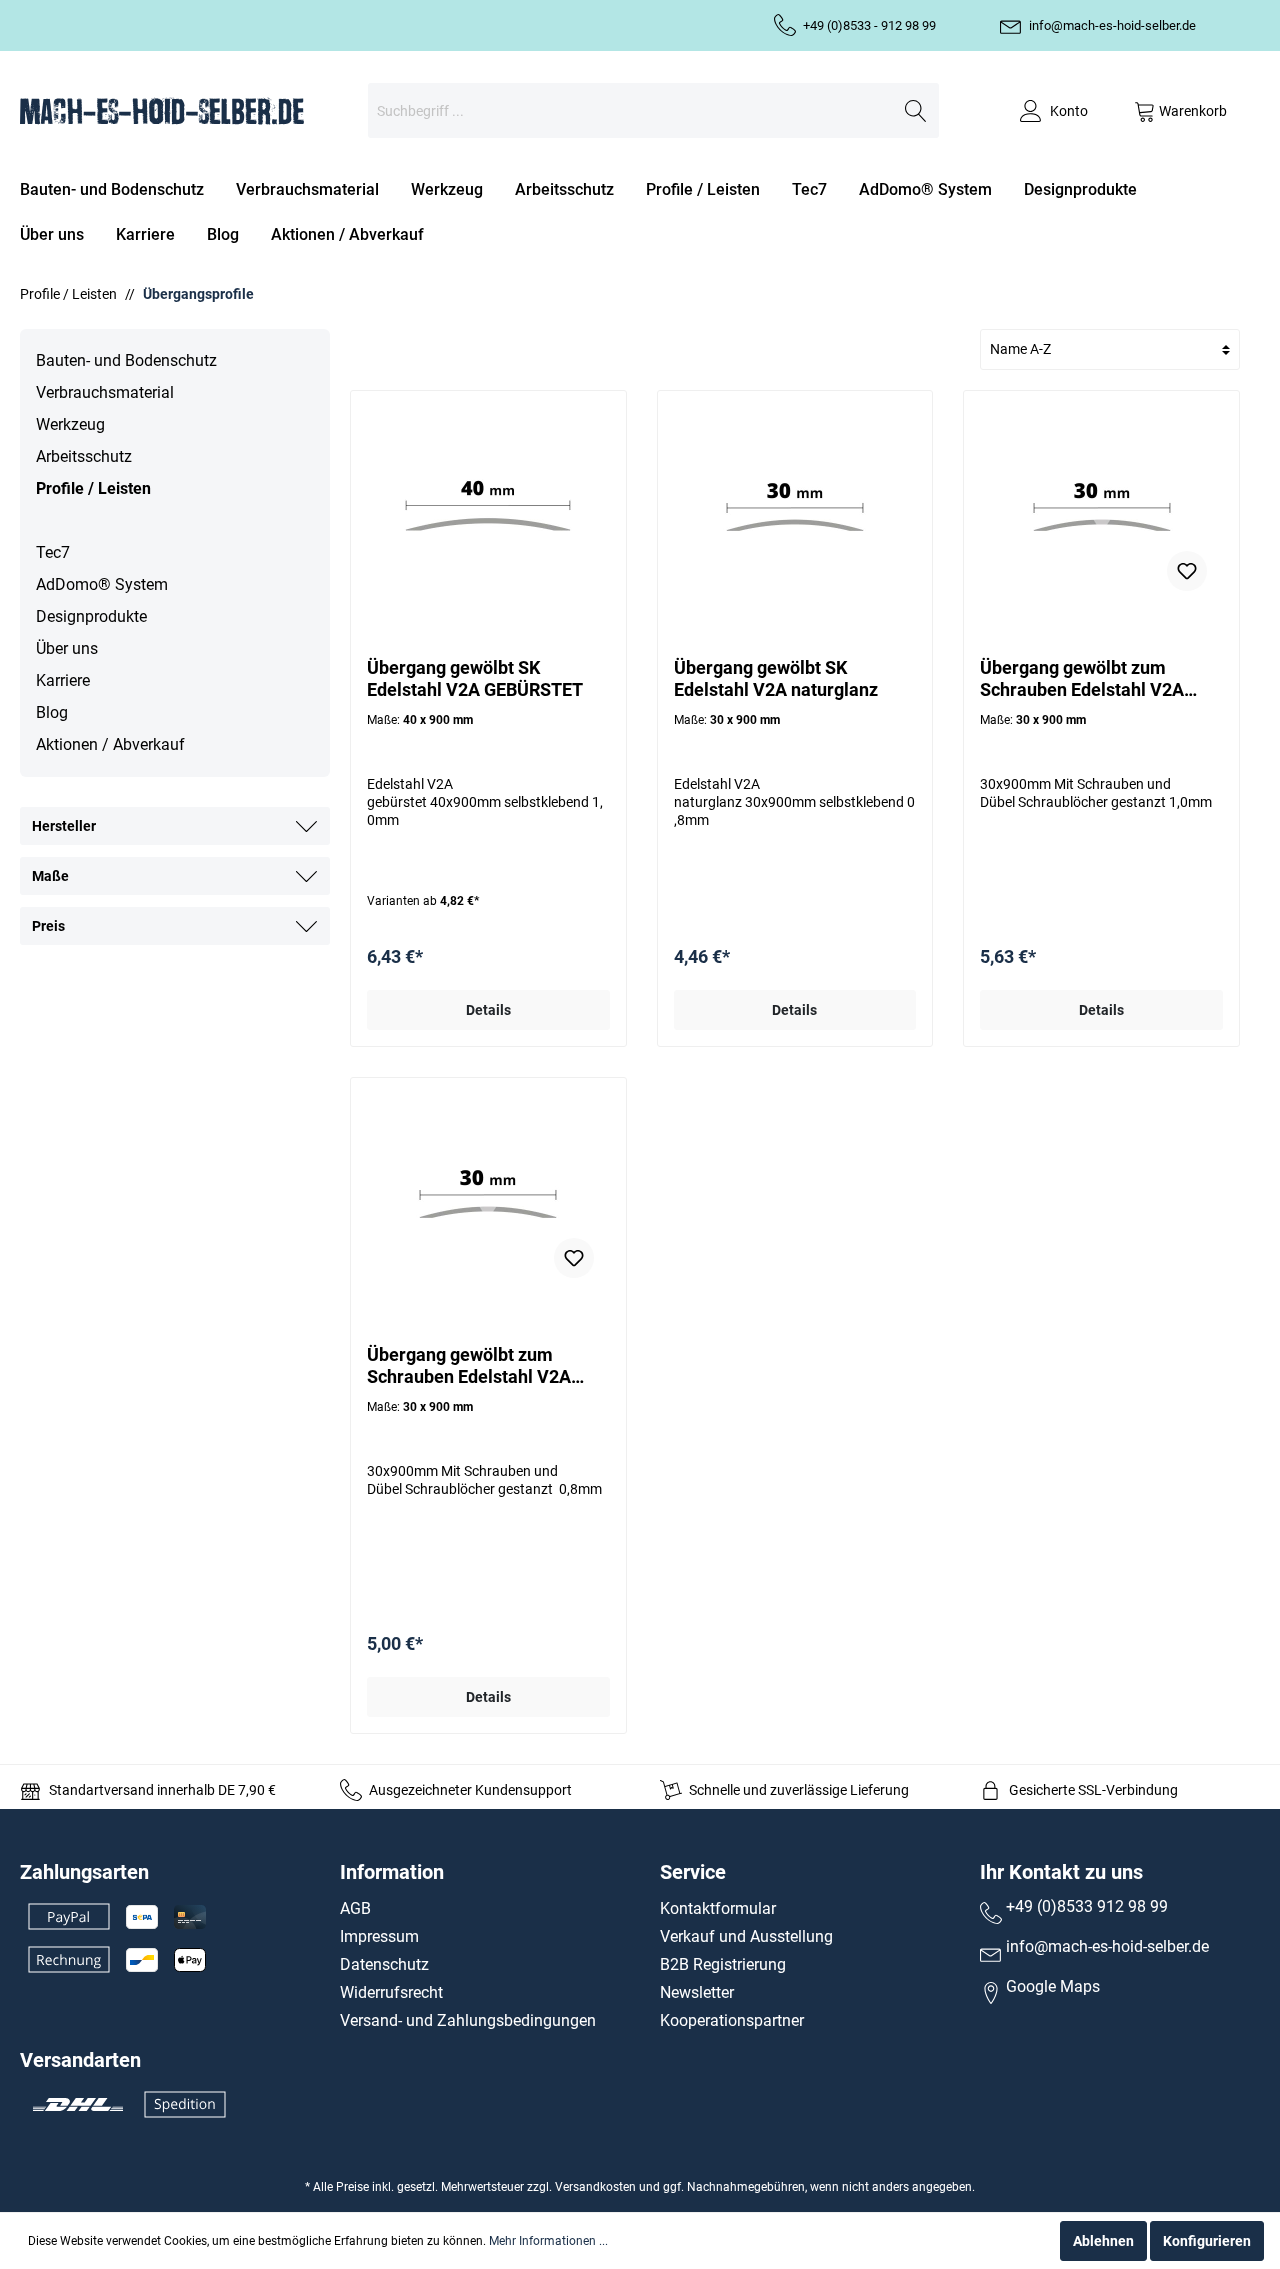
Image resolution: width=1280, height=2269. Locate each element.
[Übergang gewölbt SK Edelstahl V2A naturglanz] (795, 507)
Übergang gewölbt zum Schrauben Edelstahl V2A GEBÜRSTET (1082, 679)
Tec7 (53, 552)
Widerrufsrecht (391, 1992)
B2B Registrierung (723, 1964)
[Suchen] (916, 110)
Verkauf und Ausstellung (746, 1936)
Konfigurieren (1207, 2241)
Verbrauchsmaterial (105, 392)
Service (693, 1872)
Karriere (63, 680)
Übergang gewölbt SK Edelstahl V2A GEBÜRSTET (475, 678)
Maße (50, 876)
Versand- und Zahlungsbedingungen (468, 2020)
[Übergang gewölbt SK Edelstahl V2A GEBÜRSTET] (488, 507)
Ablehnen (1103, 2241)
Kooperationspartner (732, 2020)
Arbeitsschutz (84, 456)
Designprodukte (91, 616)
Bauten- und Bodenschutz (126, 360)
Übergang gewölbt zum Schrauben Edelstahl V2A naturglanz (469, 1366)
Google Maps (1053, 1986)
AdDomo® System (102, 584)
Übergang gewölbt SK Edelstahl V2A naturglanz (776, 678)
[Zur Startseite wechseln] (162, 110)
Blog (52, 712)
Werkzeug (70, 424)
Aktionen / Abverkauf (110, 744)
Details (488, 1010)
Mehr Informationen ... (548, 2241)
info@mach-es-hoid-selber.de (1112, 25)
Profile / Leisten (93, 488)
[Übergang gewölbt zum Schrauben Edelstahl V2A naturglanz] (488, 1194)
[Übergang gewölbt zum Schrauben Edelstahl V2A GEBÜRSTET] (1101, 507)
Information (392, 1872)
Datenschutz (384, 1964)
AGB (355, 1908)
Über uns (67, 648)
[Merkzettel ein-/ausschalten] (1187, 571)
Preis (48, 926)
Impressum (379, 1936)
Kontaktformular (718, 1908)
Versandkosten (595, 2187)
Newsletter (697, 1992)
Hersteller (64, 826)
